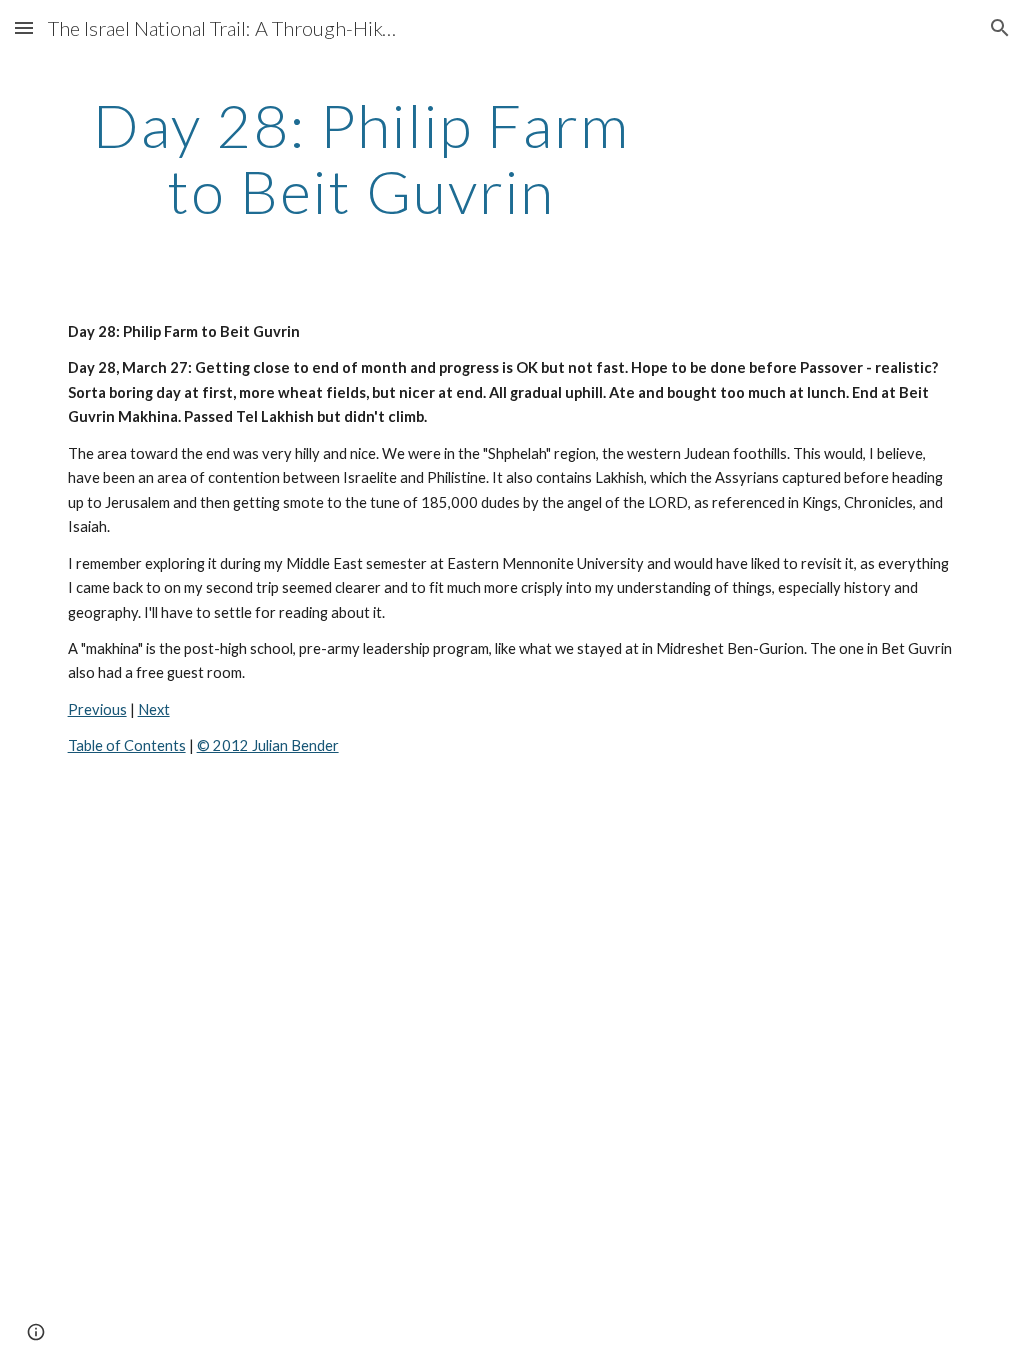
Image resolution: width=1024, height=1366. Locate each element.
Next (154, 709)
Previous (97, 709)
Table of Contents (127, 745)
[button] (24, 27)
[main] (361, 158)
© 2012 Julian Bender (268, 745)
